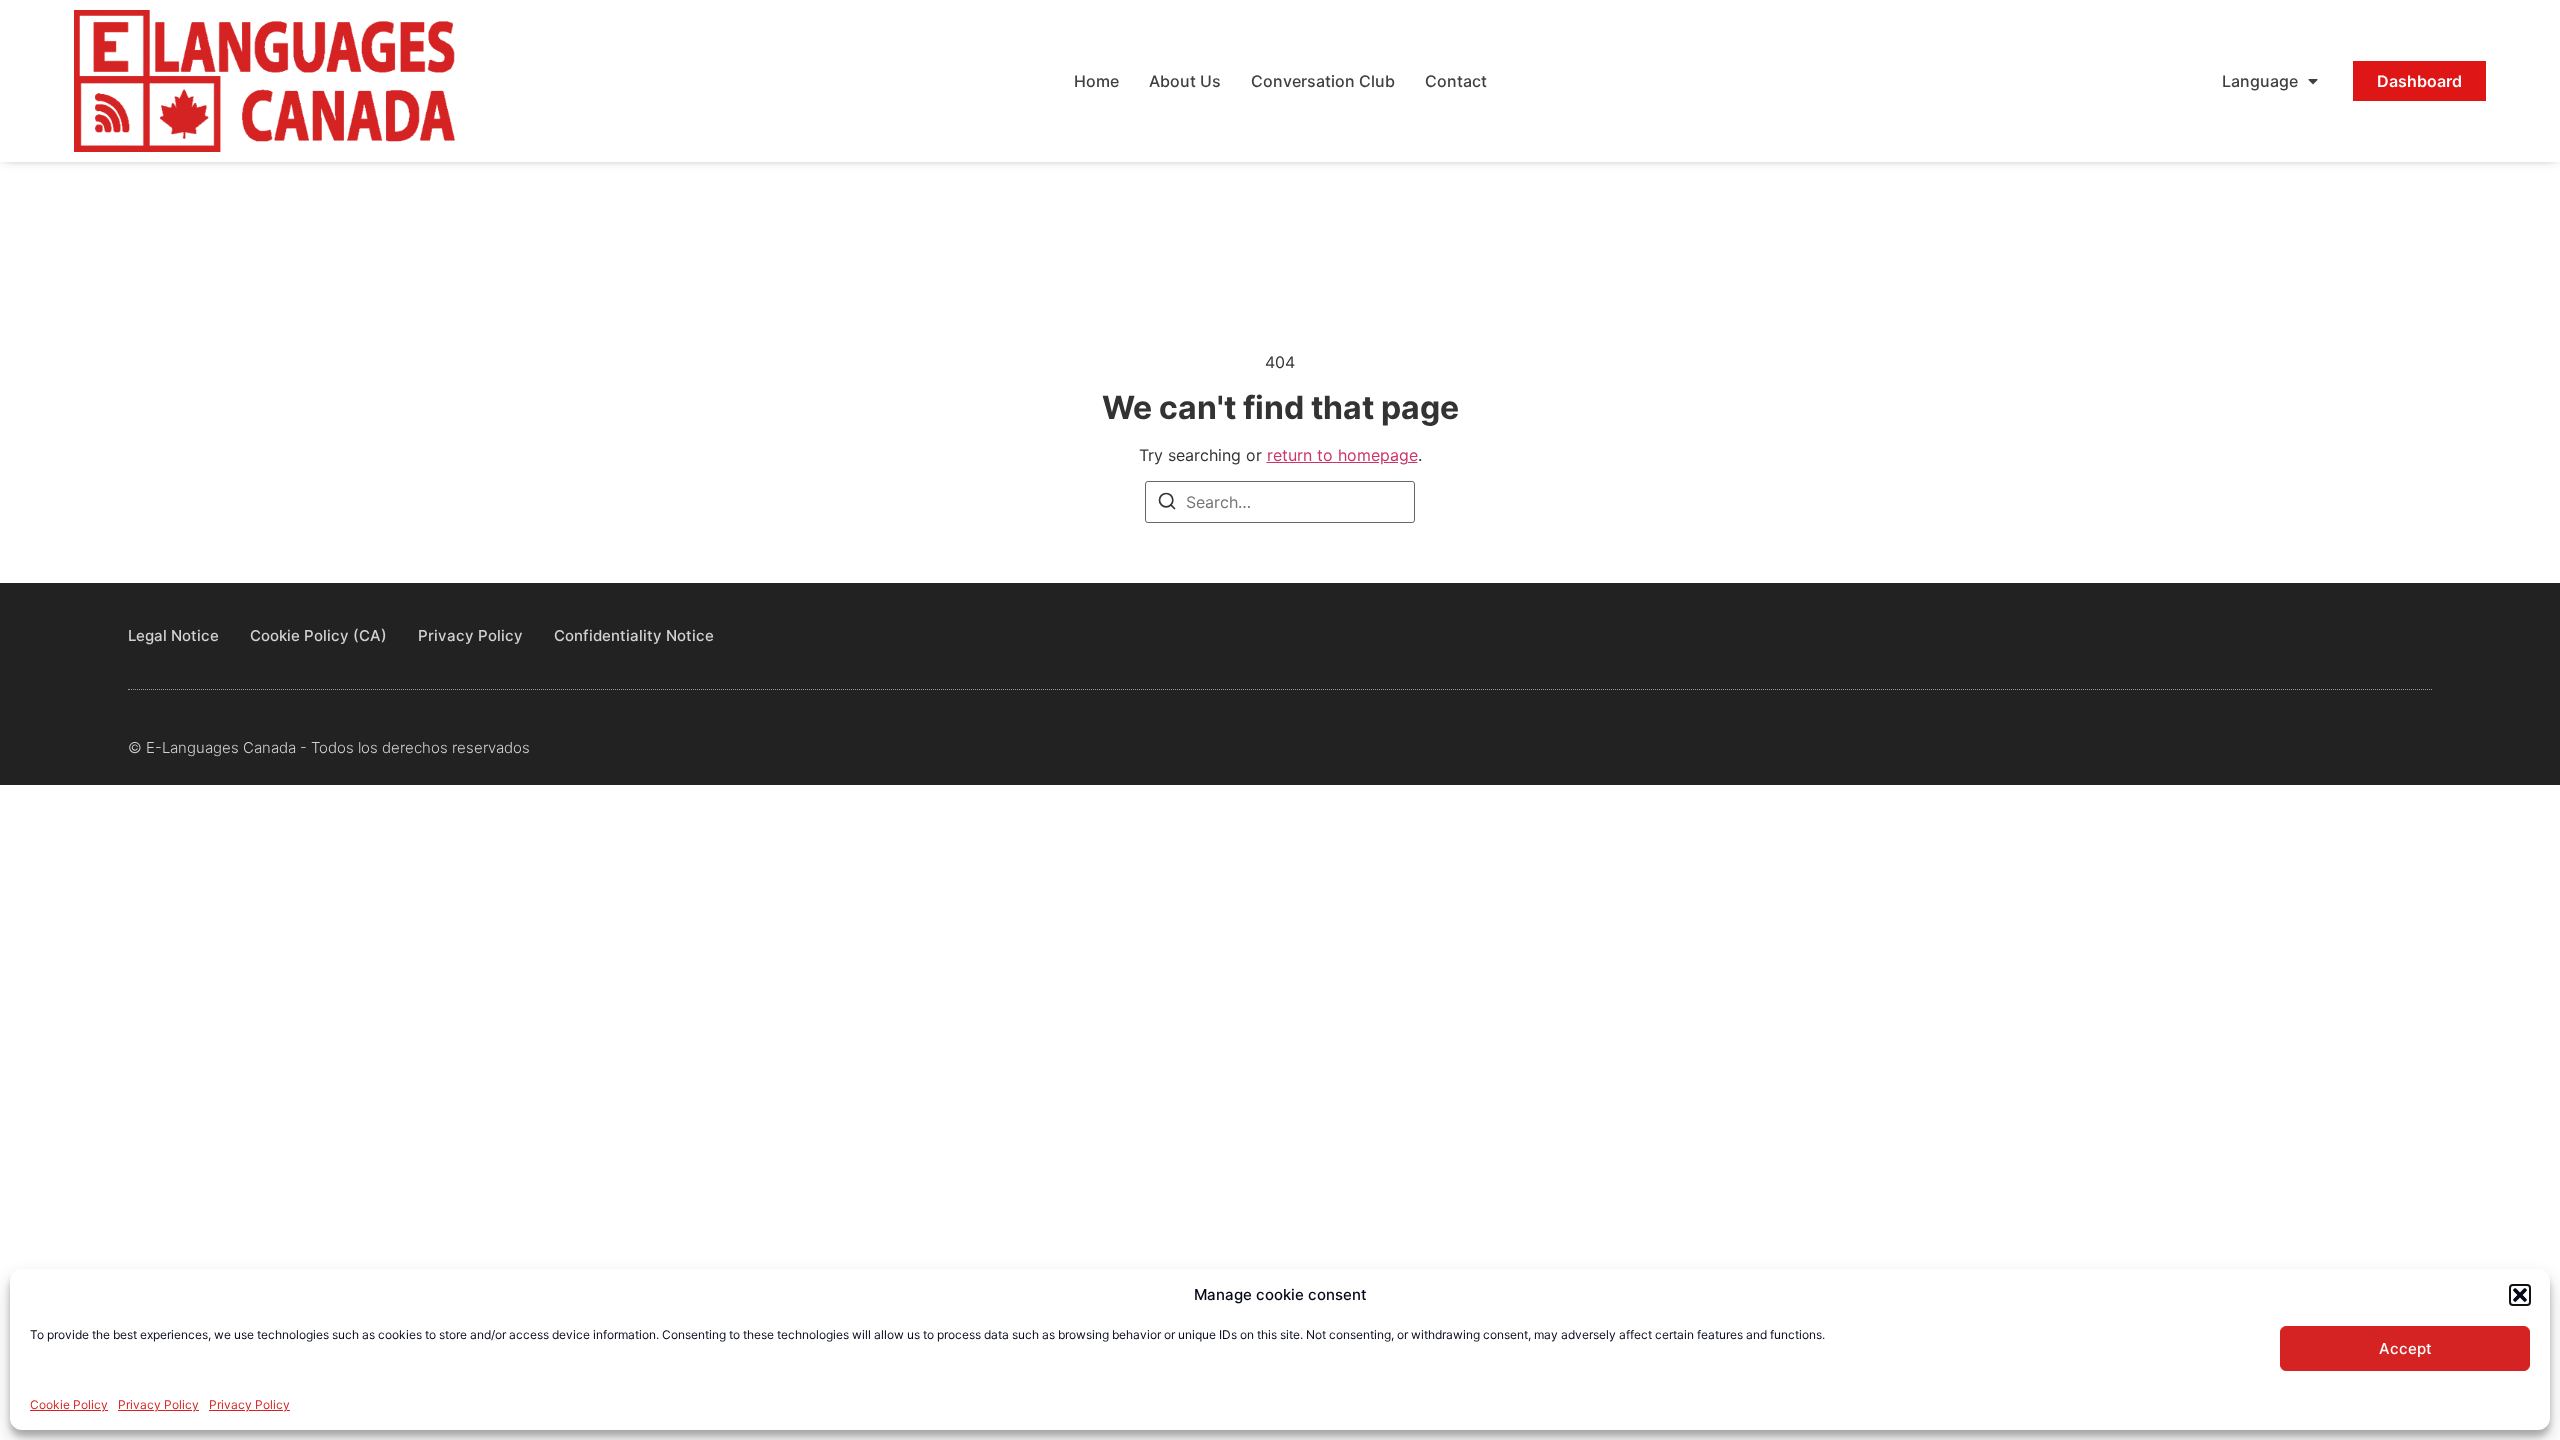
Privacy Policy (158, 1404)
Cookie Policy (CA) (318, 635)
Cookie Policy (69, 1404)
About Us (1185, 81)
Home (1096, 81)
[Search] (1167, 504)
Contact (1456, 81)
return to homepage (1342, 455)
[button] (2520, 1295)
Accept (2405, 1348)
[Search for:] (1280, 502)
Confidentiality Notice (634, 635)
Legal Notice (173, 635)
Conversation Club (1323, 81)
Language (2260, 81)
